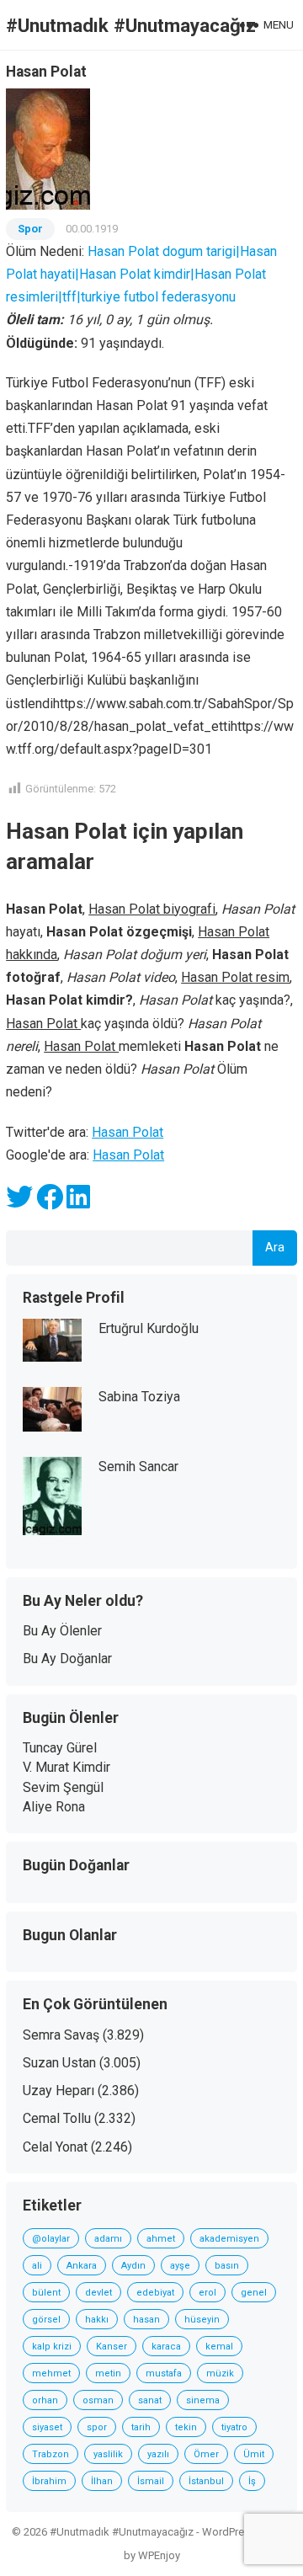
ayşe (180, 2266)
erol (207, 2293)
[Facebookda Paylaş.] (50, 1202)
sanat (150, 2400)
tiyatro (234, 2427)
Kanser (112, 2347)
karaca (166, 2347)
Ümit (254, 2454)
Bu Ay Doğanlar (67, 1659)
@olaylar (51, 2239)
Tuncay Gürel (60, 1748)
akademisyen (229, 2239)
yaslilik (108, 2454)
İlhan (102, 2481)
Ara (275, 1248)
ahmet (161, 2239)
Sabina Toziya (139, 1397)
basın (227, 2266)
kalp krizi (52, 2347)
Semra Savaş (61, 2035)
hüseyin (202, 2320)
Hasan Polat (128, 1132)
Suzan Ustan (59, 2063)
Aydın (133, 2266)
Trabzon (50, 2454)
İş (252, 2481)
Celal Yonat (55, 2147)
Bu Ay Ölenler (62, 1631)
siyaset (47, 2427)
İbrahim (49, 2481)
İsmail (151, 2481)
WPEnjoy (159, 2555)
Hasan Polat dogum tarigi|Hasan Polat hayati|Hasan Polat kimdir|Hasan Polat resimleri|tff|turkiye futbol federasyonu (141, 274)
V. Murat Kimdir (66, 1767)
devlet (98, 2293)
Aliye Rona (54, 1807)
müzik (220, 2373)
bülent (46, 2293)
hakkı (97, 2320)
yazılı (158, 2454)
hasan (146, 2320)
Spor (30, 229)
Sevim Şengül (63, 1787)
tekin (186, 2427)
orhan (45, 2400)
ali (37, 2266)
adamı (108, 2239)
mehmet (51, 2373)
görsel (46, 2320)
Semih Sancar (138, 1467)
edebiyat (155, 2293)
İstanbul (206, 2481)
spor (97, 2427)
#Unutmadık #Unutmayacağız (131, 25)
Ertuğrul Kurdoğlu (149, 1328)
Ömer (206, 2454)
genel (254, 2293)
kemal (219, 2347)
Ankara (82, 2266)
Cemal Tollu (57, 2118)
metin (108, 2373)
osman (98, 2400)
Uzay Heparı (58, 2091)
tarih (141, 2427)
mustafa (164, 2373)
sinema (203, 2400)
